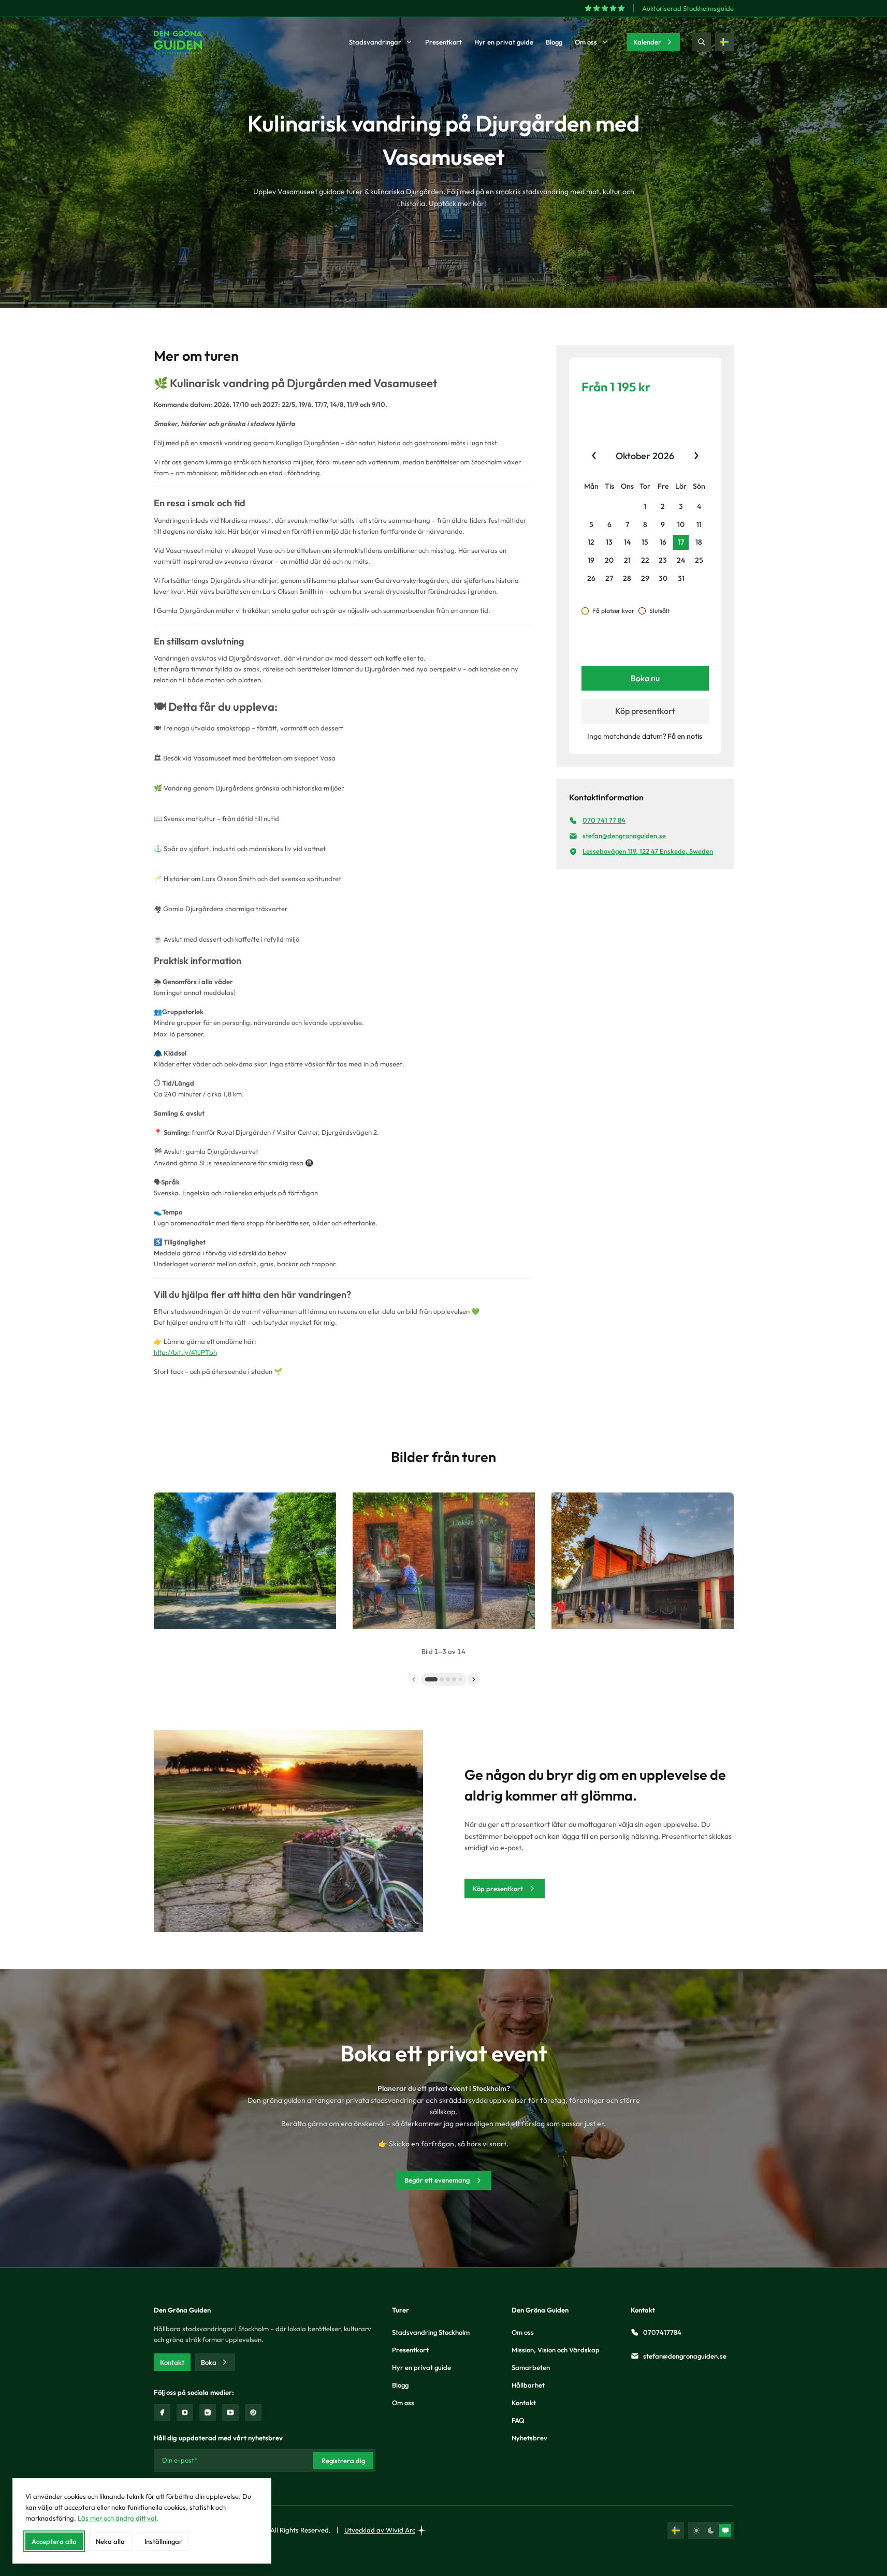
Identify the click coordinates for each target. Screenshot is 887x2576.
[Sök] (702, 42)
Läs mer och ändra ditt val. (118, 2518)
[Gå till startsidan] (178, 42)
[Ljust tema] (696, 2530)
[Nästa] (474, 1679)
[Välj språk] (724, 42)
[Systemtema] (725, 2530)
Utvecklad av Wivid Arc (380, 2530)
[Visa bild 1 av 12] (444, 1679)
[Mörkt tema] (711, 2530)
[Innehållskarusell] (444, 1567)
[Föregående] (414, 1679)
